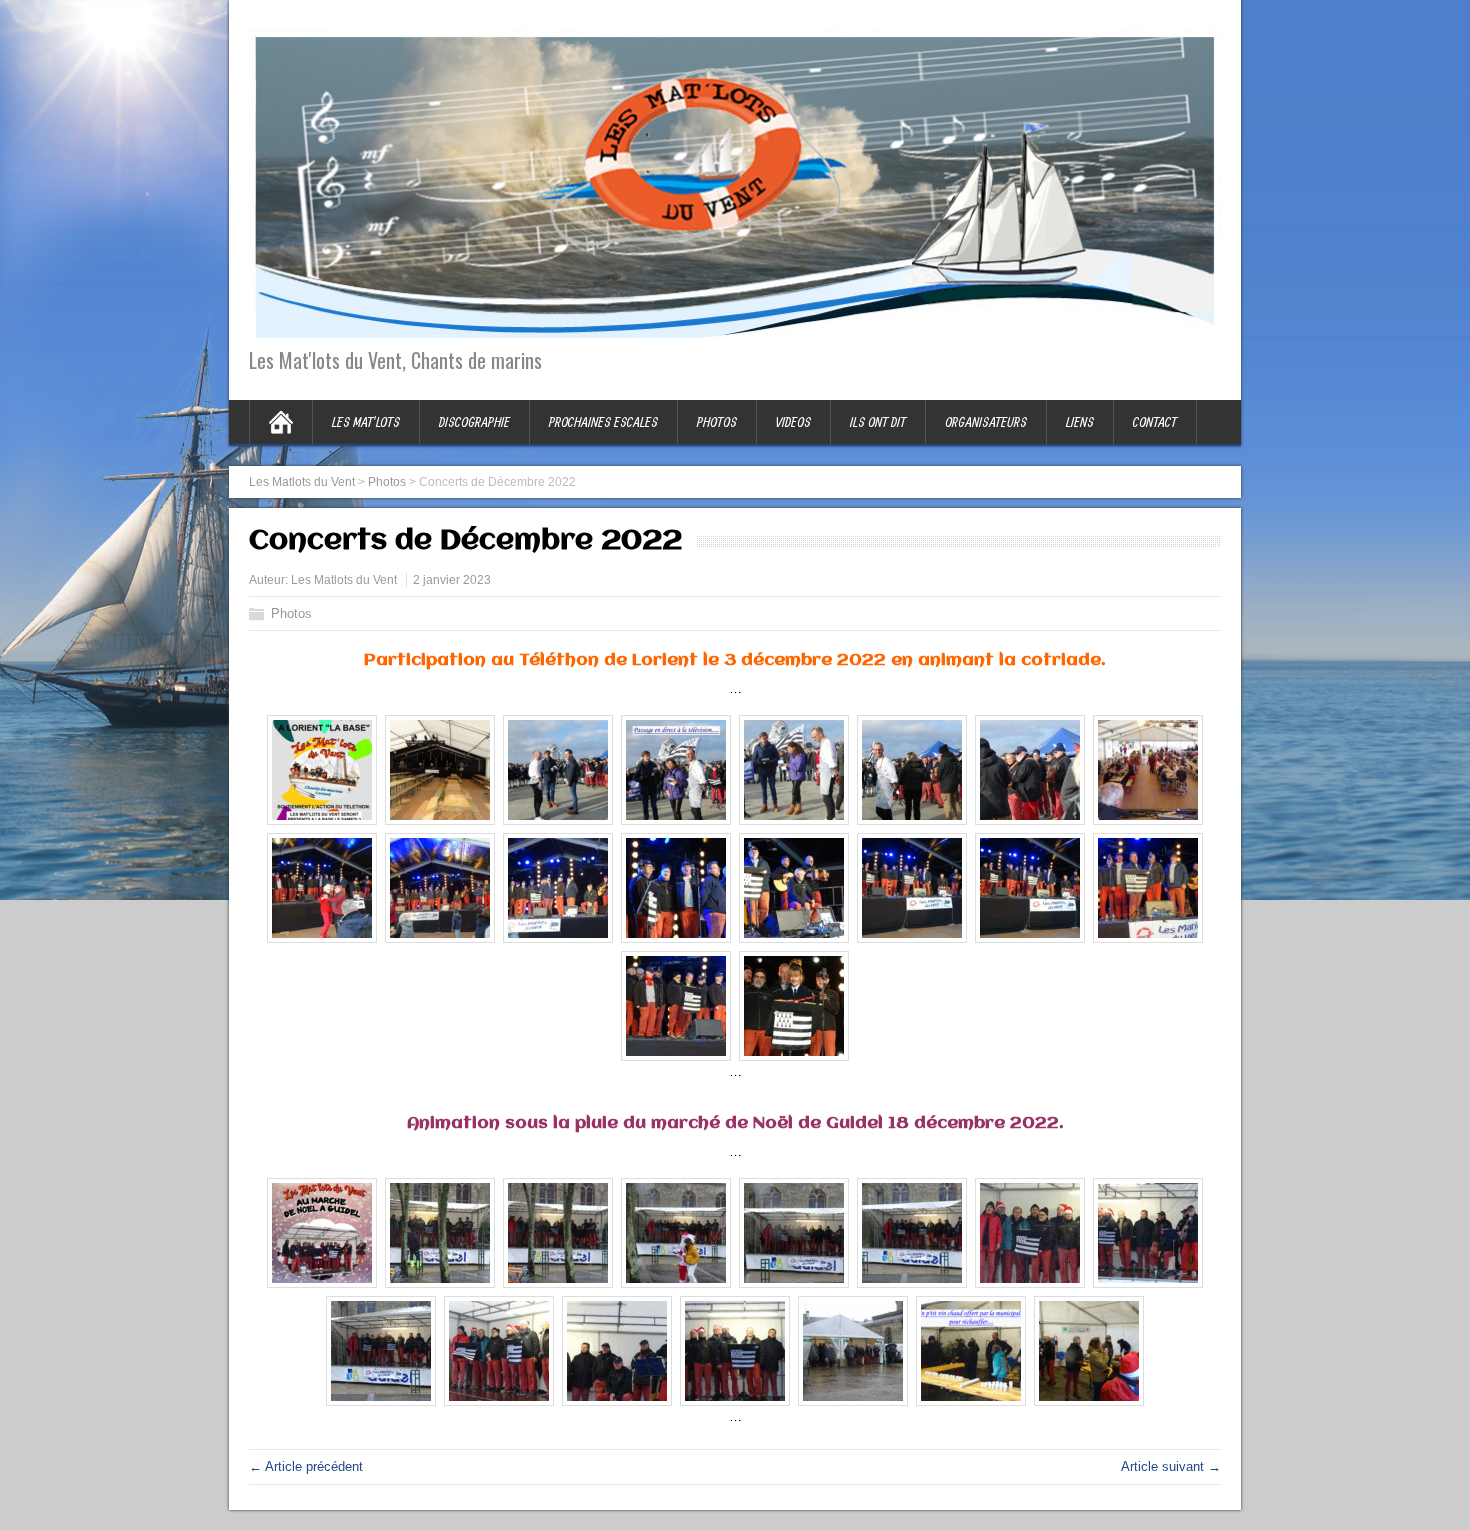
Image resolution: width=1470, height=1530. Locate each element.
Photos (717, 422)
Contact (1155, 422)
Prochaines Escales (603, 422)
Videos (793, 422)
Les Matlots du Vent (344, 580)
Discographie (474, 422)
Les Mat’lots (366, 422)
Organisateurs (986, 422)
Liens (1080, 422)
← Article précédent (306, 1466)
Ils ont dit (878, 422)
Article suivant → (1171, 1466)
